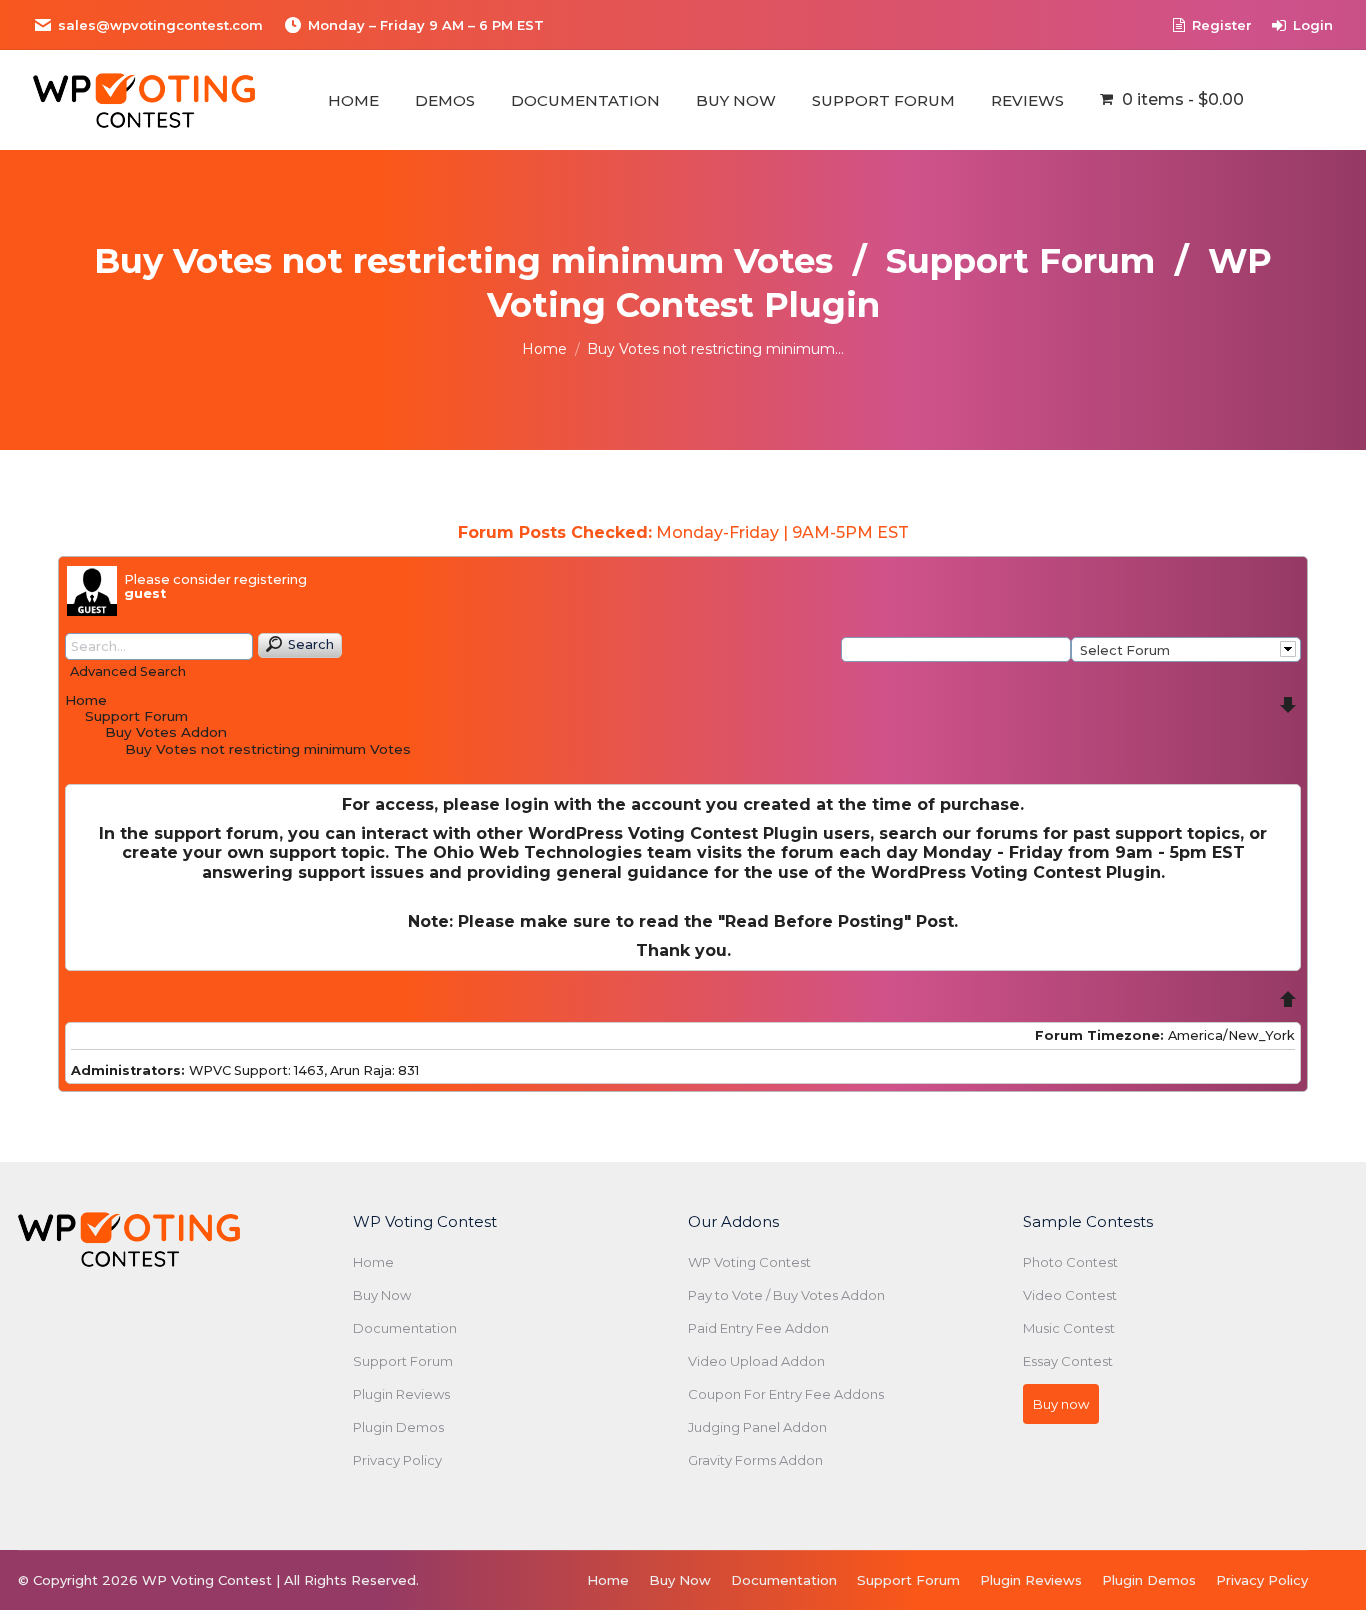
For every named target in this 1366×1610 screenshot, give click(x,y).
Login (1313, 25)
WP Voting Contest (749, 1262)
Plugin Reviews (401, 1394)
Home (86, 700)
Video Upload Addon (756, 1361)
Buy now (1061, 1404)
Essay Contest (1068, 1361)
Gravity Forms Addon (755, 1460)
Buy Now (382, 1295)
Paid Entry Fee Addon (758, 1328)
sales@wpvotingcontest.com (160, 25)
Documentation (405, 1328)
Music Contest (1069, 1328)
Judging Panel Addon (757, 1427)
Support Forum (136, 716)
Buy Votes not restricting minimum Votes (268, 749)
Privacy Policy (397, 1460)
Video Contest (1070, 1295)
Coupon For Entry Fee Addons (786, 1394)
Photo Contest (1070, 1262)
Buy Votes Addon (166, 732)
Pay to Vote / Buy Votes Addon (786, 1295)
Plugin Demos (398, 1427)
